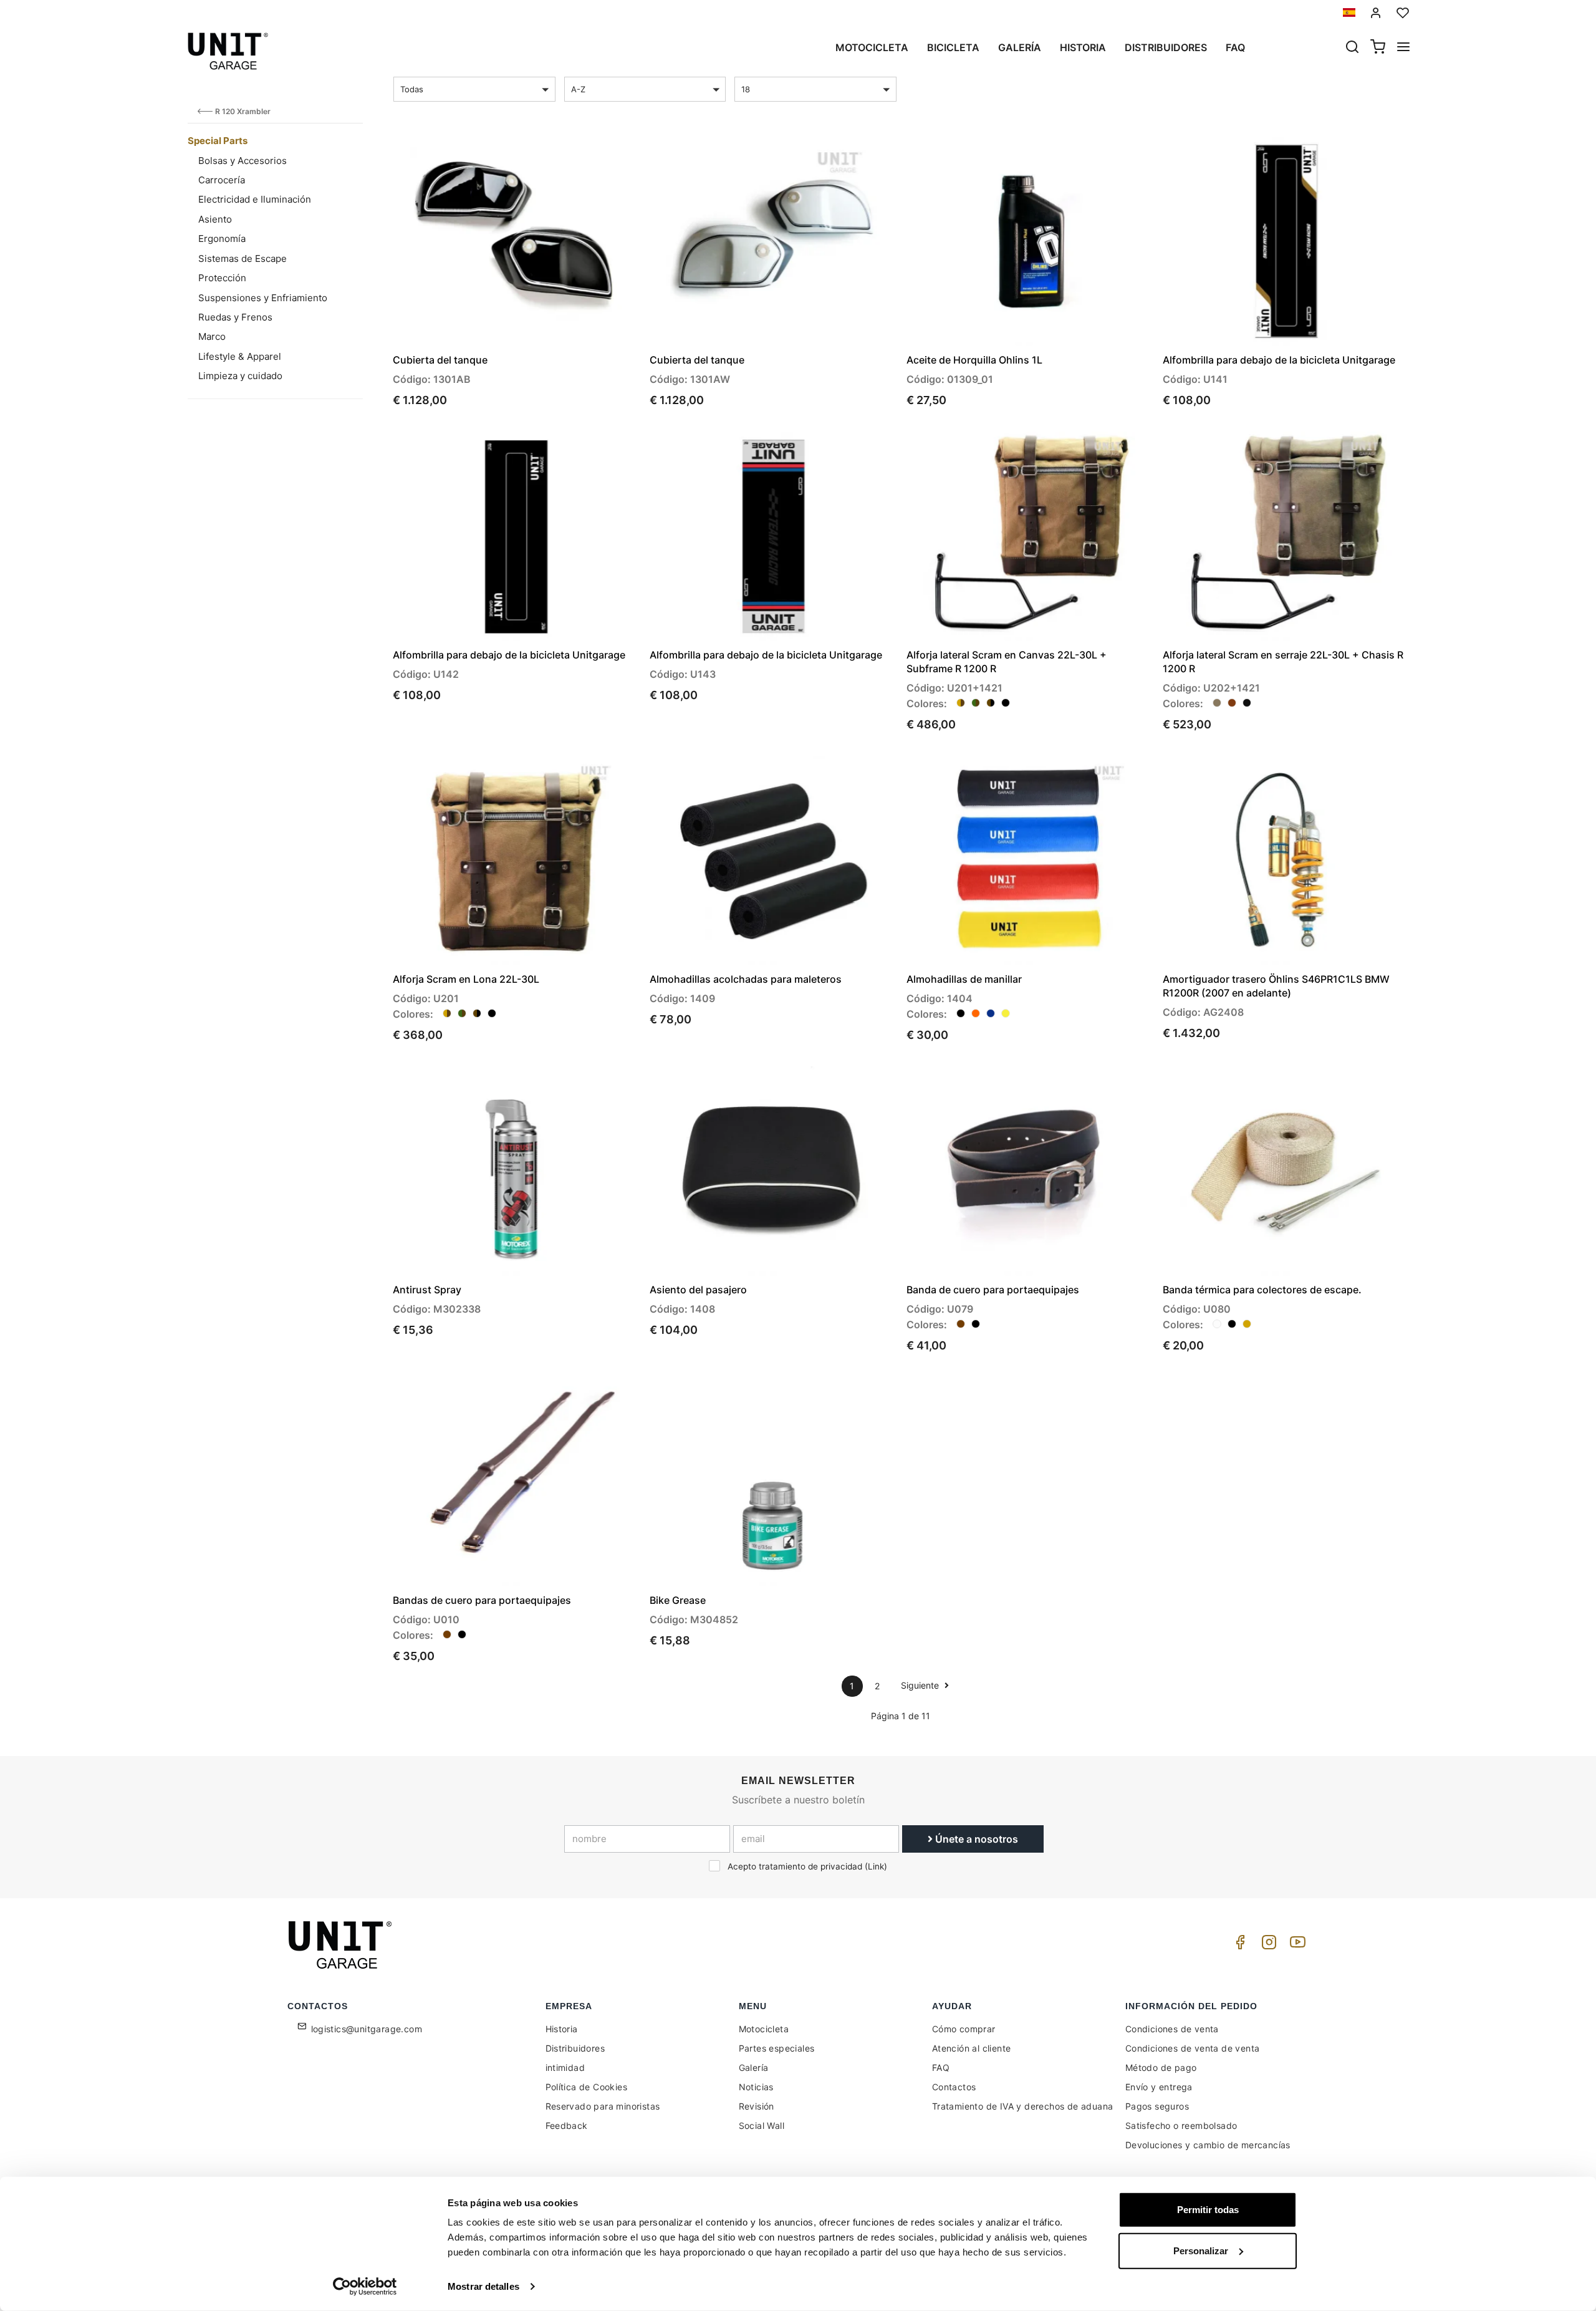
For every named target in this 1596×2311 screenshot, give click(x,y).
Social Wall (762, 2125)
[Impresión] (594, 157)
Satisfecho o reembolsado (1181, 2125)
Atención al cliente (972, 2048)
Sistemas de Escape (243, 258)
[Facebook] (1238, 1945)
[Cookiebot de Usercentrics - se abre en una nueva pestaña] (365, 2287)
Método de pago (1161, 2067)
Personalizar (1201, 2250)
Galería (1020, 47)
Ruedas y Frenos (235, 317)
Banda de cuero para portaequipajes (993, 1290)
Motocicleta (872, 47)
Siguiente (921, 1685)
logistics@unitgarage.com (367, 2029)
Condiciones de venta (1172, 2029)
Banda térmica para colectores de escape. (1262, 1290)
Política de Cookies (587, 2087)
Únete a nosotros (975, 1839)
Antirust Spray (427, 1290)
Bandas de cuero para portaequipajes (482, 1600)
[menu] (1403, 48)
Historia (1083, 47)
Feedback (567, 2125)
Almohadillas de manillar (964, 979)
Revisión (757, 2106)
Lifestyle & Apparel (240, 356)
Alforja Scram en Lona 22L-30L (466, 979)
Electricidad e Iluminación (255, 199)
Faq (1235, 47)
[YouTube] (1296, 1945)
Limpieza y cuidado (240, 376)
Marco (212, 336)
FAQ (941, 2067)
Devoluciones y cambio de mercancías (1208, 2145)
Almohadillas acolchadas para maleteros (746, 979)
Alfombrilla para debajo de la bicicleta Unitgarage (1279, 360)
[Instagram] (1267, 1945)
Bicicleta (953, 47)
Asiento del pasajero (698, 1290)
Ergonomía (222, 239)
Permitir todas (1208, 2210)
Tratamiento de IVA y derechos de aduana (1023, 2106)
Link (876, 1866)
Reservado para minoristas (603, 2106)
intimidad (565, 2067)
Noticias (756, 2087)
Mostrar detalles (483, 2286)
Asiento (215, 219)
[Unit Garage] (342, 1945)
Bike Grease (678, 1600)
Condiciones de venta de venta (1193, 2048)
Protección (222, 278)
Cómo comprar (964, 2029)
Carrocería (222, 180)
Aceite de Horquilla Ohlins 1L (974, 360)
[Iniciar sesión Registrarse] (1376, 13)
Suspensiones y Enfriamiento (263, 298)
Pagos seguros (1157, 2106)
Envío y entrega (1159, 2087)
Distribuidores (1166, 47)
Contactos (954, 2087)
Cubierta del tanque (440, 360)
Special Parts (218, 141)
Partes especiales (777, 2048)
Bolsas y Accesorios (243, 161)
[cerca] (1352, 48)
